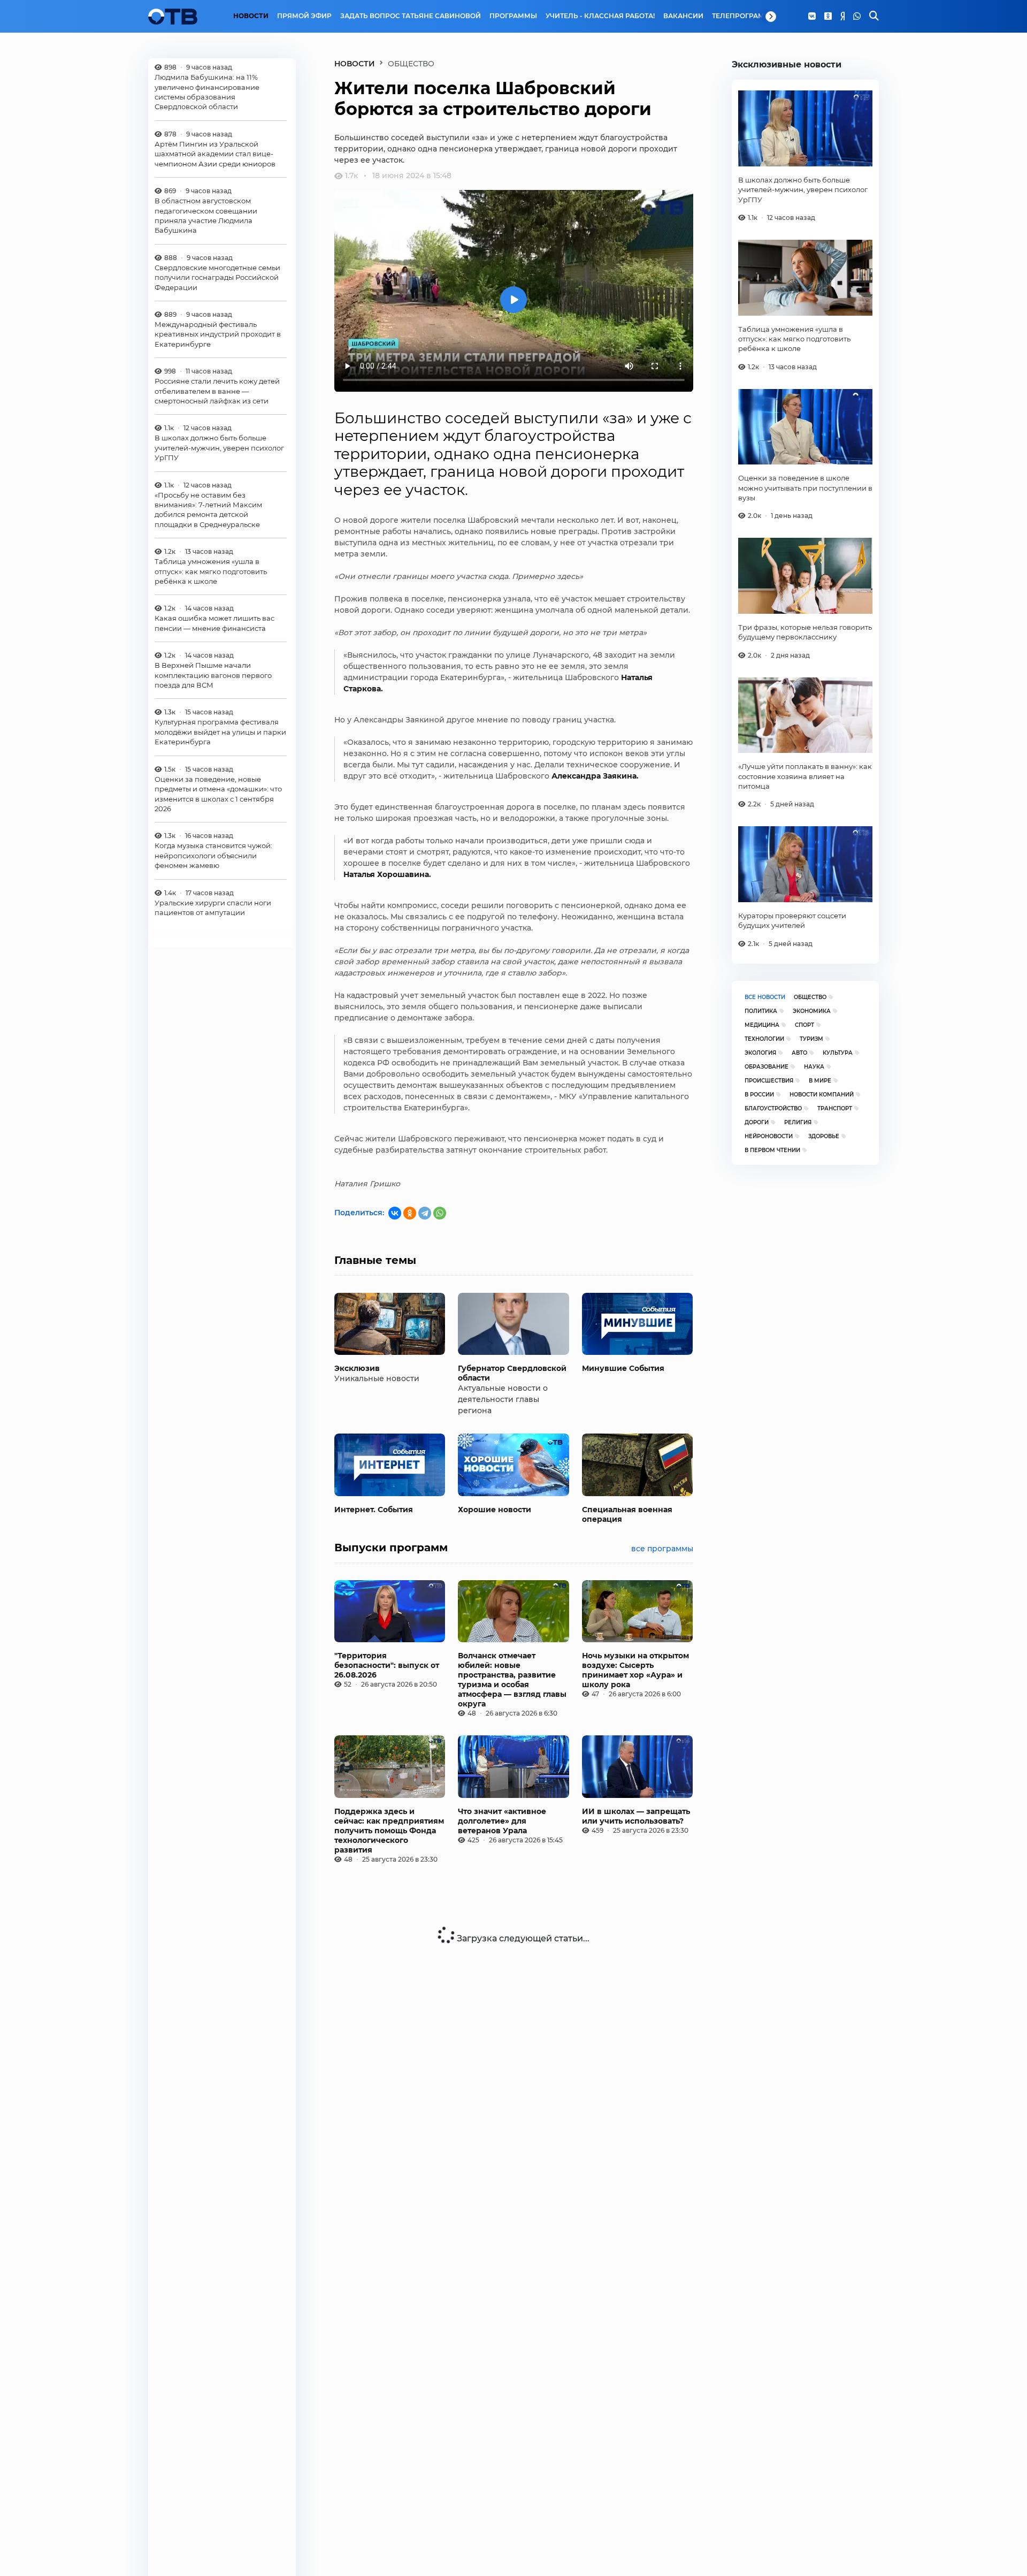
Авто (799, 1053)
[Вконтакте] (812, 17)
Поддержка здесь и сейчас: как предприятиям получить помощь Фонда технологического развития (389, 1831)
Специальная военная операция (627, 1514)
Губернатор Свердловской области (512, 1373)
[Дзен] (842, 17)
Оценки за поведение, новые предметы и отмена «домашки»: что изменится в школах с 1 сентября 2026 (218, 794)
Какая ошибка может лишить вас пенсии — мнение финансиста (214, 623)
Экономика (812, 1011)
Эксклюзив (357, 1368)
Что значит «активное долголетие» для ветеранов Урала (502, 1821)
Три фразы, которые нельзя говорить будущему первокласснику (805, 632)
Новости (251, 16)
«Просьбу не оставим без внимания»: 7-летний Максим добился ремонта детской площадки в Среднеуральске (208, 510)
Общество (810, 997)
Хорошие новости (495, 1510)
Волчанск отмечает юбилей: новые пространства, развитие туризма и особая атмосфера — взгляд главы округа (512, 1680)
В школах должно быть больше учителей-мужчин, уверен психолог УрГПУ (219, 448)
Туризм (811, 1039)
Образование (767, 1067)
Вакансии (683, 16)
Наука (814, 1067)
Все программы (662, 1549)
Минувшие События (623, 1368)
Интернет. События (374, 1510)
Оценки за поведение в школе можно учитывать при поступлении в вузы (805, 488)
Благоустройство (773, 1108)
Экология (760, 1053)
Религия (798, 1122)
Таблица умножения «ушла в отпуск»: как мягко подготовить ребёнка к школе (211, 571)
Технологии (764, 1039)
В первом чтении (772, 1150)
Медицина (762, 1025)
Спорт (804, 1025)
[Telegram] (425, 1213)
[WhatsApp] (857, 17)
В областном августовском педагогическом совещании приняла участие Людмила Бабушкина (206, 215)
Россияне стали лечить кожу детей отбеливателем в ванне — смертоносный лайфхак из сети (217, 391)
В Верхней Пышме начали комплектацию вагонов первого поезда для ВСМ (213, 675)
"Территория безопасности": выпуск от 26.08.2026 (387, 1665)
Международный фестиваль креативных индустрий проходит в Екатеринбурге (218, 334)
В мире (820, 1081)
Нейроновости (769, 1136)
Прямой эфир (304, 16)
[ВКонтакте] (395, 1213)
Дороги (757, 1122)
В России (759, 1095)
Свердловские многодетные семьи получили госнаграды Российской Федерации (217, 277)
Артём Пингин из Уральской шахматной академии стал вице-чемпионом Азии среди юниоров (215, 154)
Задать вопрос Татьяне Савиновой (411, 16)
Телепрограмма (744, 16)
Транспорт (835, 1108)
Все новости (765, 997)
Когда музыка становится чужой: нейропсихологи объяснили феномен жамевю (213, 855)
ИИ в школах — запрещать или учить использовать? (636, 1816)
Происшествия (769, 1081)
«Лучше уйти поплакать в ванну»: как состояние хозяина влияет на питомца (805, 776)
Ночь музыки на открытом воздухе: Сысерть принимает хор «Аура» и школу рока (635, 1670)
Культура (838, 1053)
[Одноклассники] (828, 17)
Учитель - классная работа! (600, 16)
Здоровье (824, 1136)
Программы (513, 16)
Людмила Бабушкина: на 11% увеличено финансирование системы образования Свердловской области (207, 92)
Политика (761, 1011)
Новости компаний (822, 1095)
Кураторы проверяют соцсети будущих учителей (792, 920)
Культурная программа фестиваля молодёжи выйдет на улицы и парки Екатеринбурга (220, 732)
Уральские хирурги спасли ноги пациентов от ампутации (213, 908)
